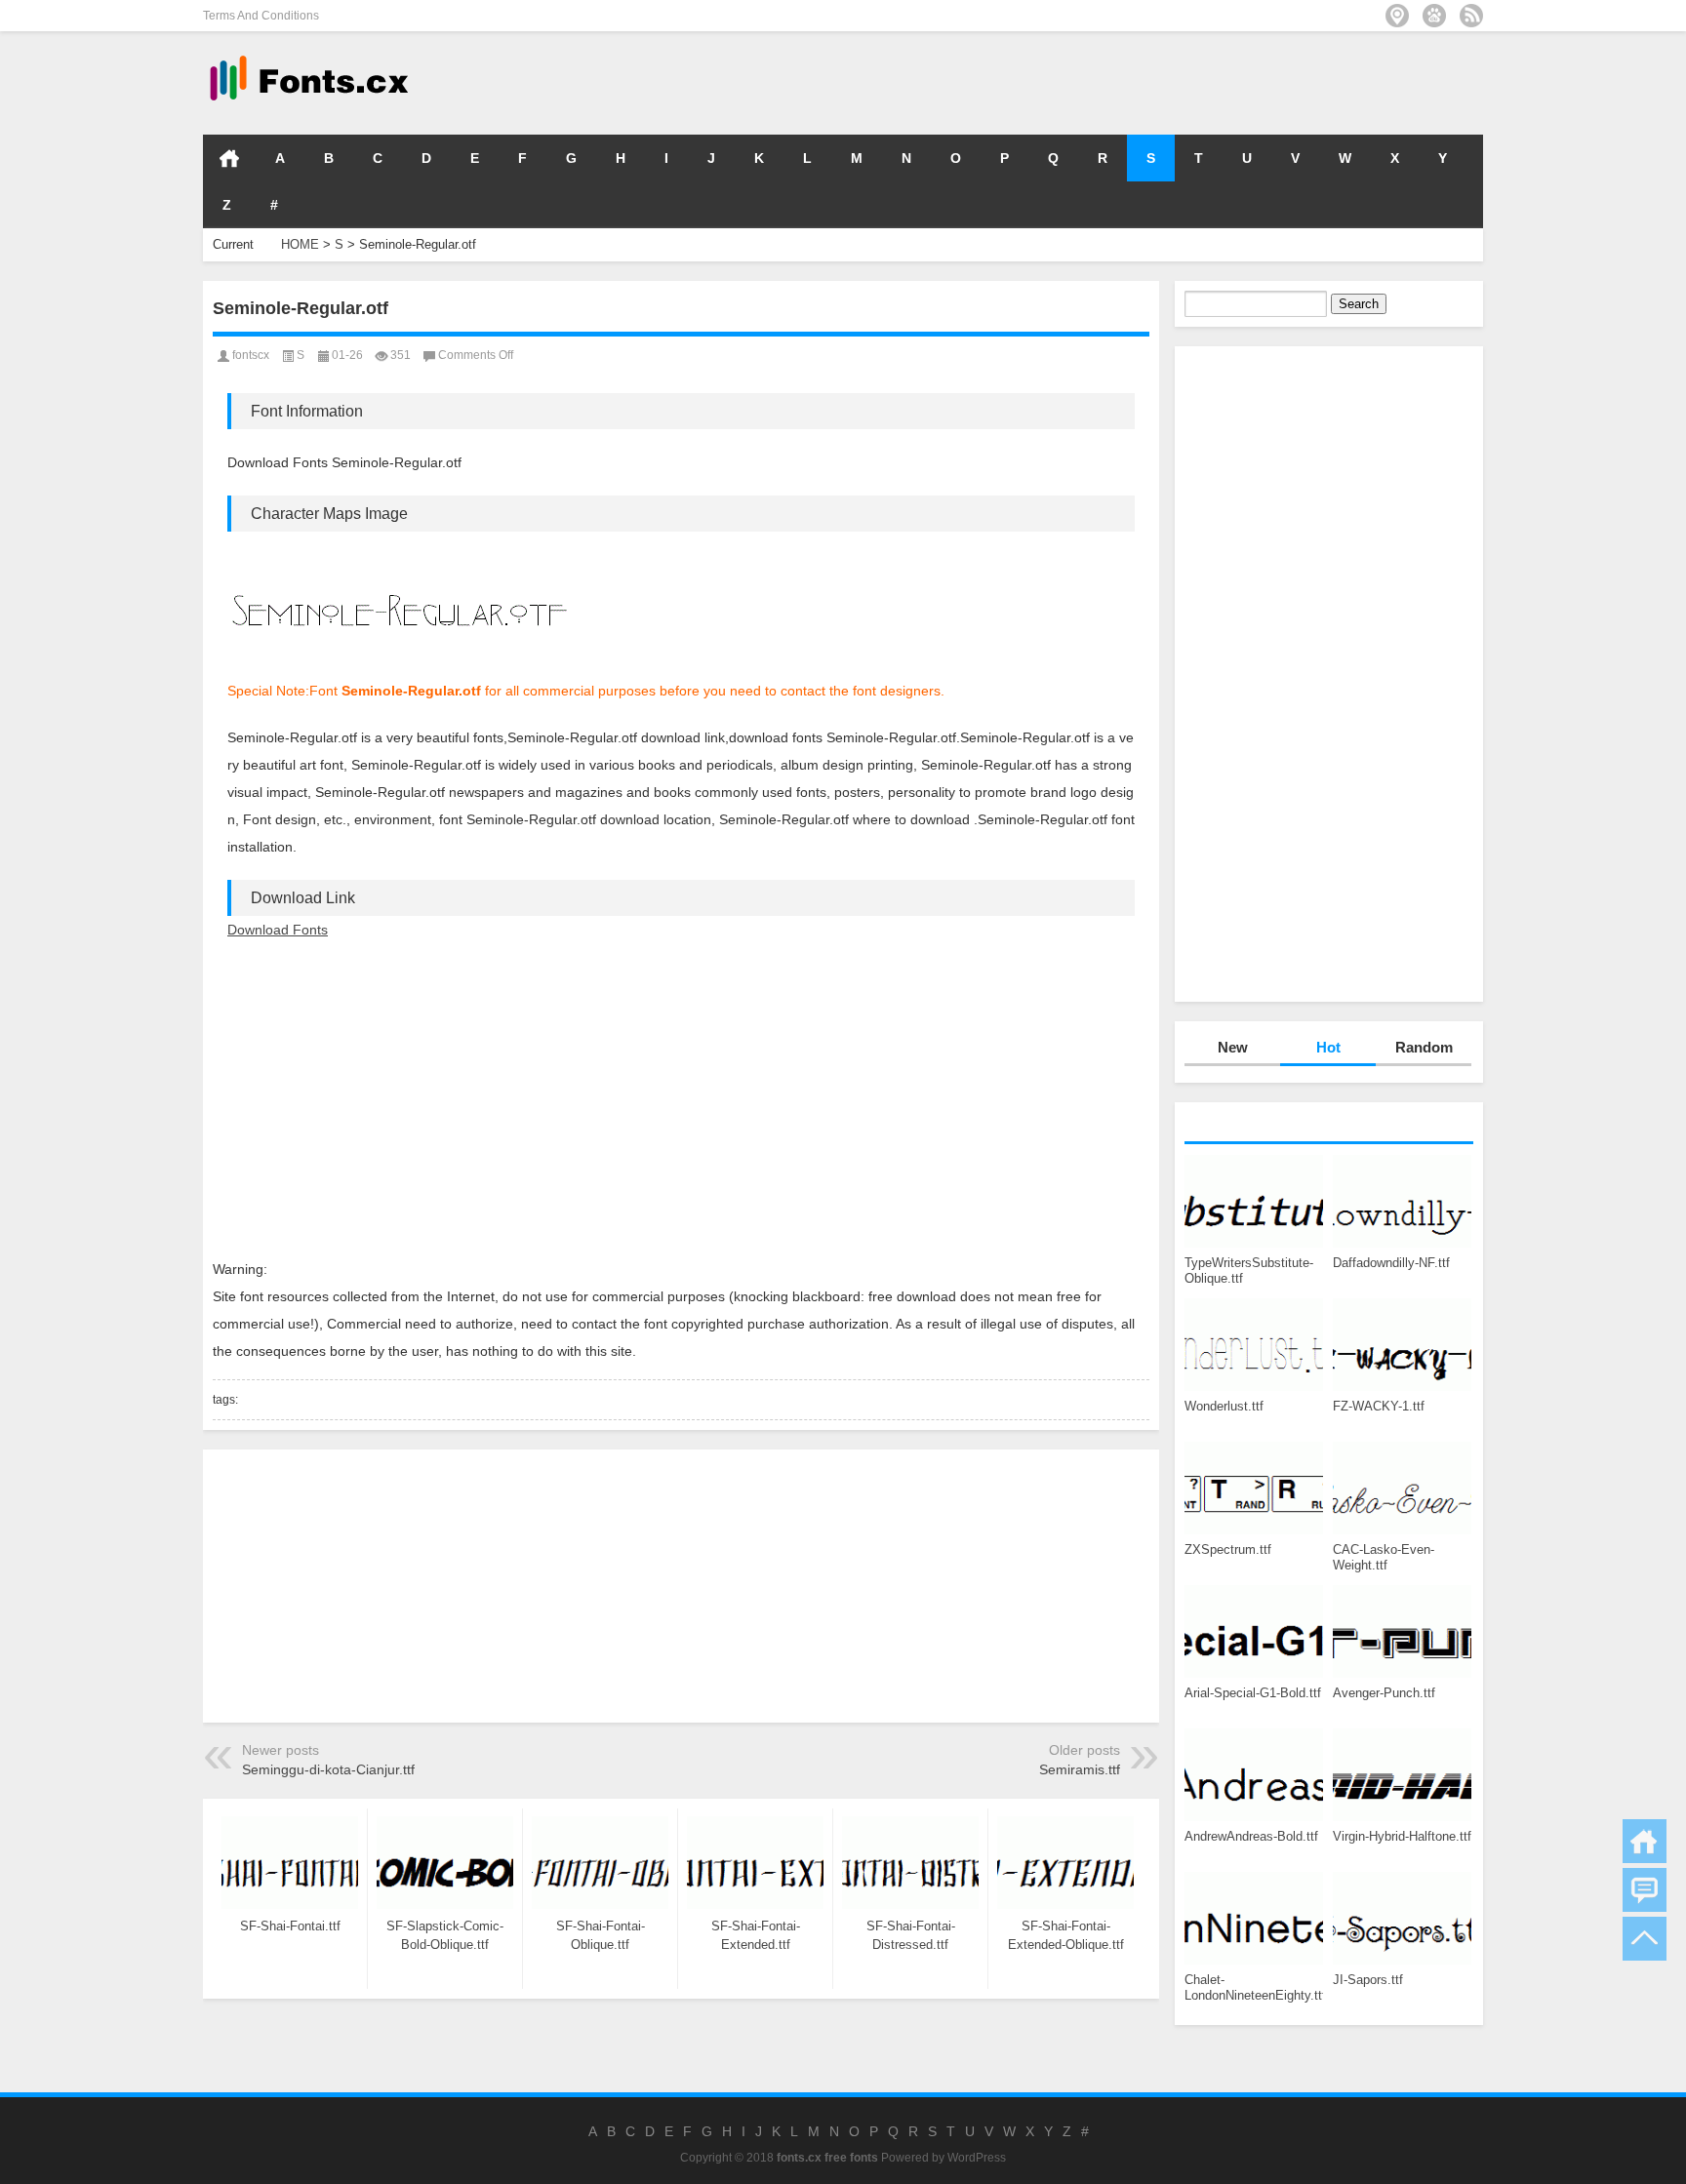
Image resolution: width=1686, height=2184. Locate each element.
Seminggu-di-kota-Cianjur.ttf (328, 1769)
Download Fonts (278, 930)
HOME (229, 158)
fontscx (251, 355)
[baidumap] (1434, 16)
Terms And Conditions (261, 16)
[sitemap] (1397, 16)
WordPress (977, 2158)
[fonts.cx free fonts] (307, 57)
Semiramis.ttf (1080, 1769)
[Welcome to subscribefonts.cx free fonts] (1471, 16)
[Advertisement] (1190, 82)
